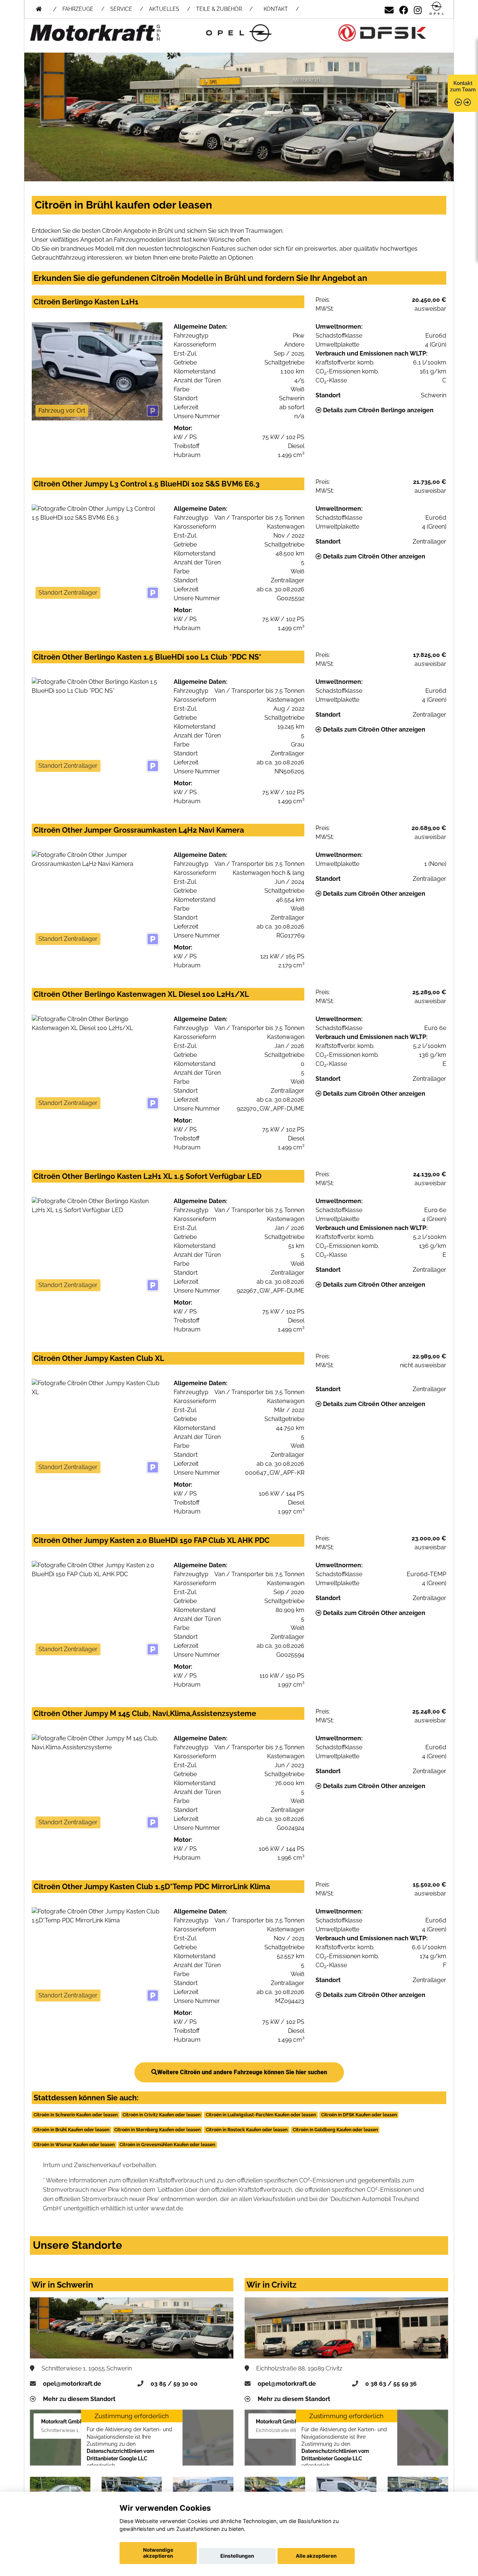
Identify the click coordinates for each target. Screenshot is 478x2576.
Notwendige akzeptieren (158, 2553)
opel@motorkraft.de (72, 2384)
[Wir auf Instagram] (418, 9)
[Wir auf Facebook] (404, 9)
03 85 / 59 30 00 (174, 2384)
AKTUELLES (164, 9)
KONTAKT (276, 9)
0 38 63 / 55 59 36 (391, 2384)
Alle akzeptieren (316, 2556)
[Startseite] (437, 9)
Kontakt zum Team (463, 86)
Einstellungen (237, 2556)
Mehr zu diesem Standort (79, 2399)
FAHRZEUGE (78, 9)
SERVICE (121, 9)
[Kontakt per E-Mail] (389, 9)
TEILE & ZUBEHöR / (224, 9)
